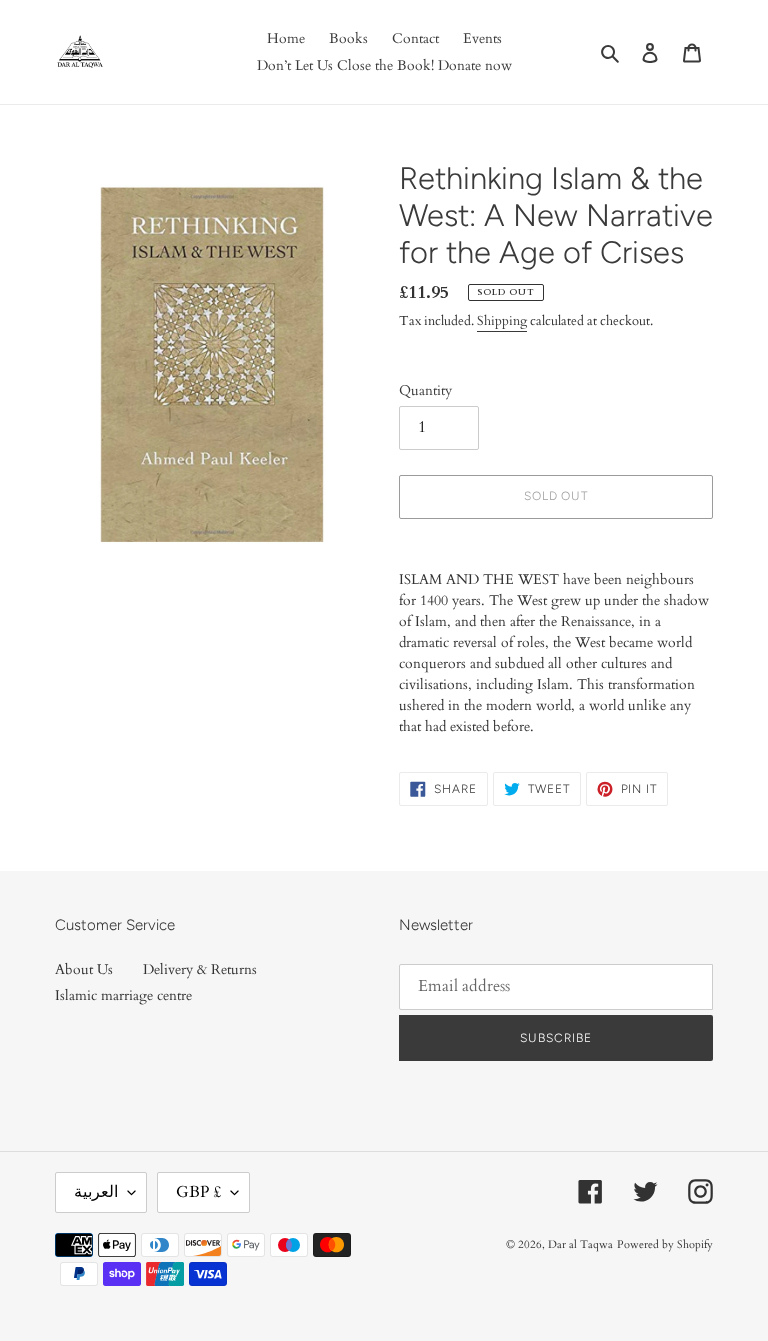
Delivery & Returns (200, 969)
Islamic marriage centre (123, 995)
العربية (96, 1192)
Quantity (425, 390)
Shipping (502, 321)
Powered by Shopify (665, 1244)
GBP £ (198, 1192)
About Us (84, 969)
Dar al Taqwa (580, 1244)
